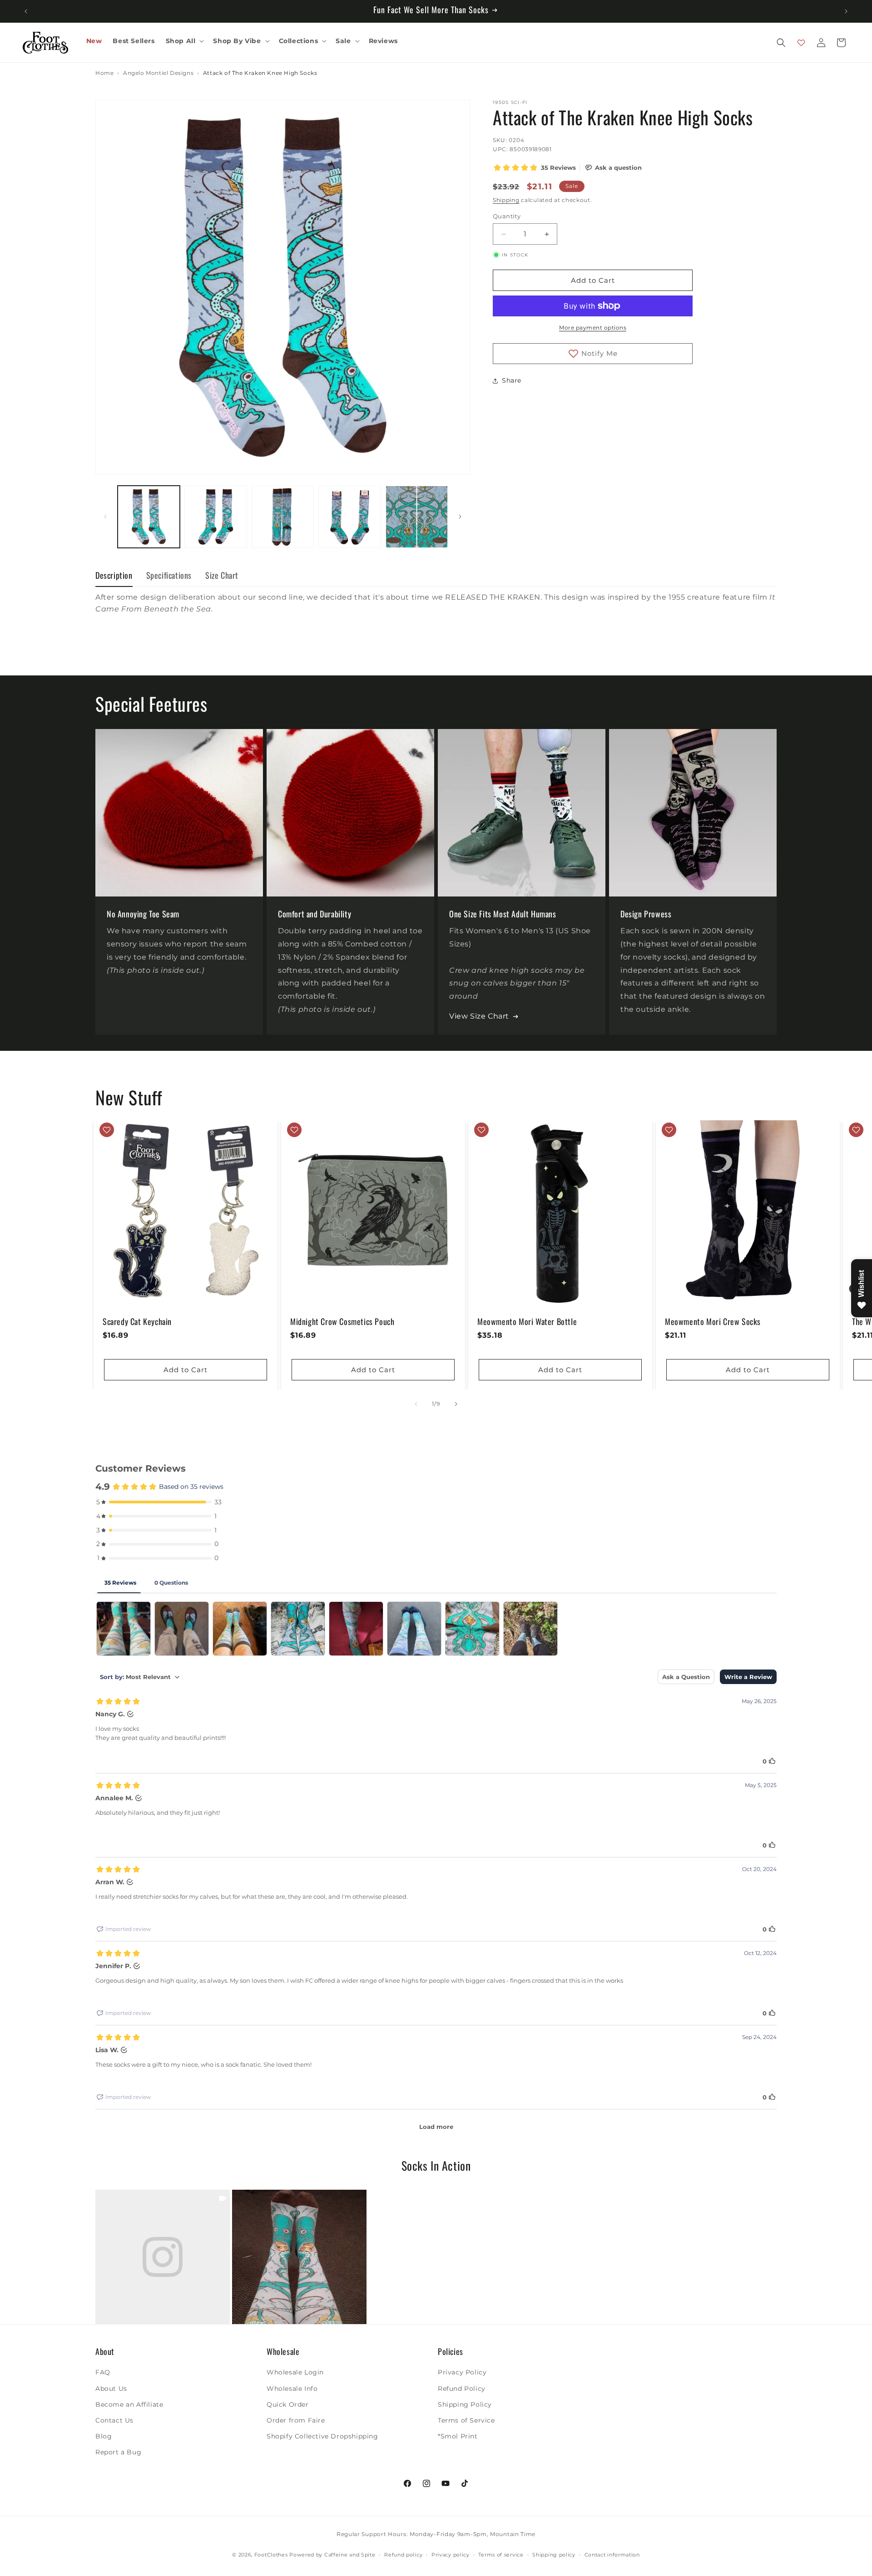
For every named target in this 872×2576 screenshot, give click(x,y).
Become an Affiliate (129, 2404)
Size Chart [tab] (222, 575)
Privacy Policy (462, 2372)
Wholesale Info (292, 2388)
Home (104, 73)
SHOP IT (163, 2257)
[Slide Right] (460, 517)
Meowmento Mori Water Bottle (527, 1321)
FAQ (103, 2372)
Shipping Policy (465, 2404)
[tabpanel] (436, 613)
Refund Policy (462, 2388)
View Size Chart (479, 1016)
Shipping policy (554, 2555)
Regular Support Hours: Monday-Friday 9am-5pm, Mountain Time (436, 2534)
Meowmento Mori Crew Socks (713, 1321)
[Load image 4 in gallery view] (349, 517)
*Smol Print (458, 2436)
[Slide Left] (105, 517)
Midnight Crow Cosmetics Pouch (342, 1321)
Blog (104, 2436)
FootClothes (271, 2555)
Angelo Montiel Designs (158, 73)
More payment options (593, 328)
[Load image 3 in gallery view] (283, 517)
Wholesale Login (295, 2372)
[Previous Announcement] (26, 11)
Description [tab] (114, 575)
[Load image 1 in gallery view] (149, 517)
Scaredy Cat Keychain (137, 1321)
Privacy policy (451, 2555)
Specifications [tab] (169, 575)
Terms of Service (466, 2420)
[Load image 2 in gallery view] (216, 517)
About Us (111, 2388)
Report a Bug (118, 2452)
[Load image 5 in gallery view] (417, 517)
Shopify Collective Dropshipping (322, 2436)
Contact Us (114, 2420)
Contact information (612, 2555)
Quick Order (288, 2404)
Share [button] (512, 380)
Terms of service (501, 2555)
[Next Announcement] (846, 11)
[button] (184, 41)
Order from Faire (296, 2420)
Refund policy (403, 2555)
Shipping (506, 200)
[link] (163, 2257)
